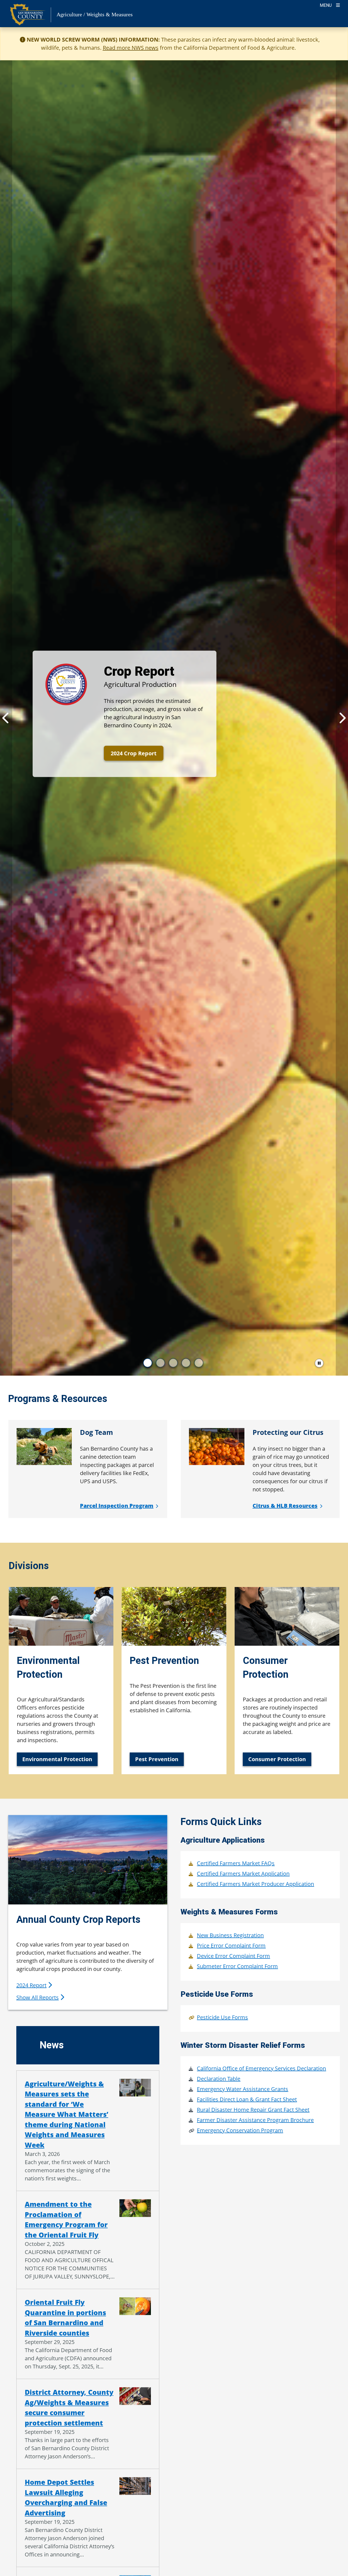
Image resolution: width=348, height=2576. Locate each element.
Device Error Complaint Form (233, 1956)
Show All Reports (38, 1997)
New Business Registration (230, 1935)
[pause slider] (319, 1363)
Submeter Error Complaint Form (237, 1966)
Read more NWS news (131, 48)
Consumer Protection (277, 1759)
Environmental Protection (57, 1759)
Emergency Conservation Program (240, 2130)
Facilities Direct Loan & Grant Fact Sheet (247, 2099)
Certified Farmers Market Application (243, 1874)
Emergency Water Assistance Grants (243, 2089)
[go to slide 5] (199, 1363)
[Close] (335, 40)
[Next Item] (342, 718)
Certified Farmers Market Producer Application (255, 1884)
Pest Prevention (157, 1759)
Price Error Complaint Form (231, 1946)
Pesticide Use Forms (222, 2017)
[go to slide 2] (160, 1363)
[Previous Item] (6, 718)
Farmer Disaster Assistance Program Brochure (255, 2120)
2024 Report (31, 1985)
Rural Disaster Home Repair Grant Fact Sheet (253, 2110)
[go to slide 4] (186, 1363)
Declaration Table (219, 2079)
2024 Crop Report (134, 753)
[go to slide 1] (148, 1363)
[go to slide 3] (173, 1363)
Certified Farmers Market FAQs (236, 1863)
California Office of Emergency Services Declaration (261, 2068)
